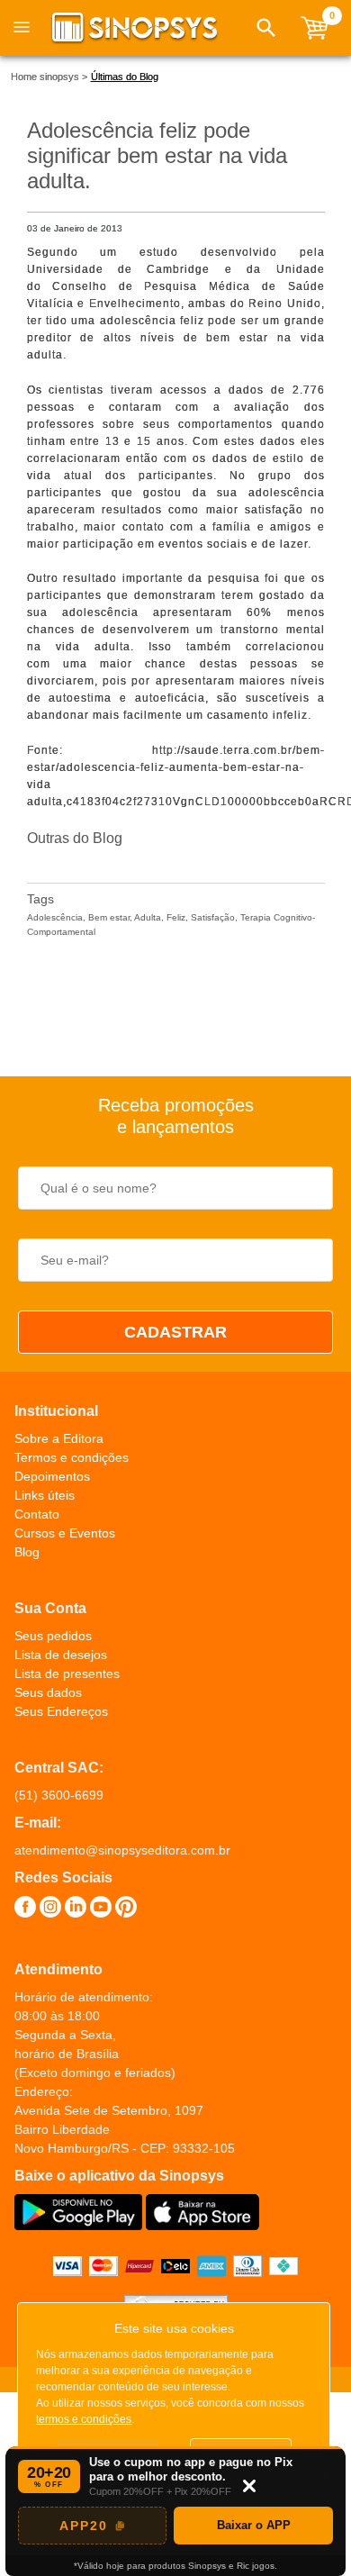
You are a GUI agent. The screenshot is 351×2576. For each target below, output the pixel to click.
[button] (266, 28)
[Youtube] (101, 1909)
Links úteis (45, 1495)
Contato (37, 1514)
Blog (27, 1552)
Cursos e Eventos (65, 1533)
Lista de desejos (61, 1655)
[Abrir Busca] (266, 28)
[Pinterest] (126, 1909)
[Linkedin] (76, 1909)
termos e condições (84, 2419)
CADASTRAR (175, 1332)
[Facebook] (25, 1909)
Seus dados (48, 1692)
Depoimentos (52, 1476)
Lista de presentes (67, 1673)
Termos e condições (72, 1457)
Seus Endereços (61, 1711)
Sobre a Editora (59, 1438)
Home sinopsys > (49, 77)
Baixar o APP (254, 2525)
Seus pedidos (53, 1636)
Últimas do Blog (125, 77)
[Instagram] (50, 1909)
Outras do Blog (75, 838)
